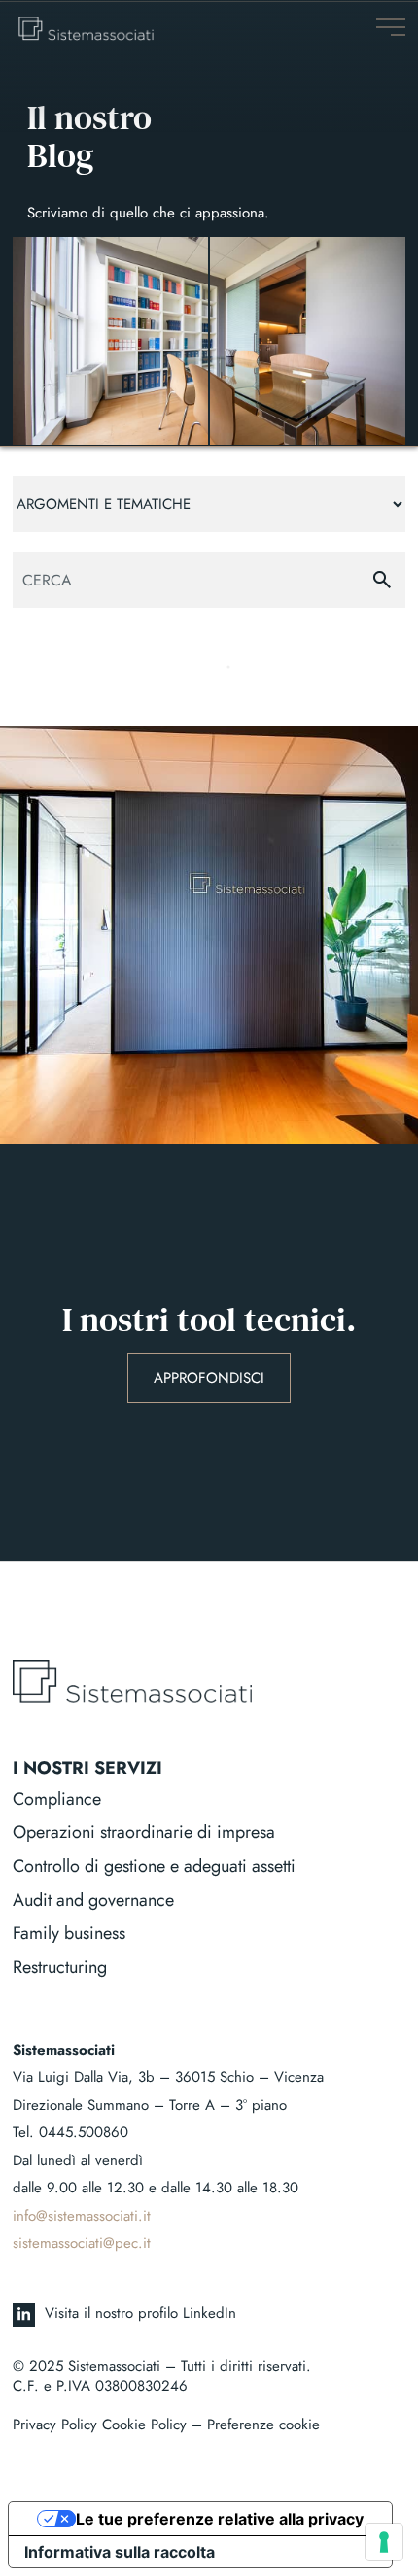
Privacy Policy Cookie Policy (100, 2425)
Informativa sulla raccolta (120, 2552)
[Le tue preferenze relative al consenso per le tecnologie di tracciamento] (384, 2542)
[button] (391, 27)
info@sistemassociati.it (82, 2216)
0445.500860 (84, 2132)
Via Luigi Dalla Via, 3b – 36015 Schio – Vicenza (168, 2077)
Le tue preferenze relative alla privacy (220, 2519)
